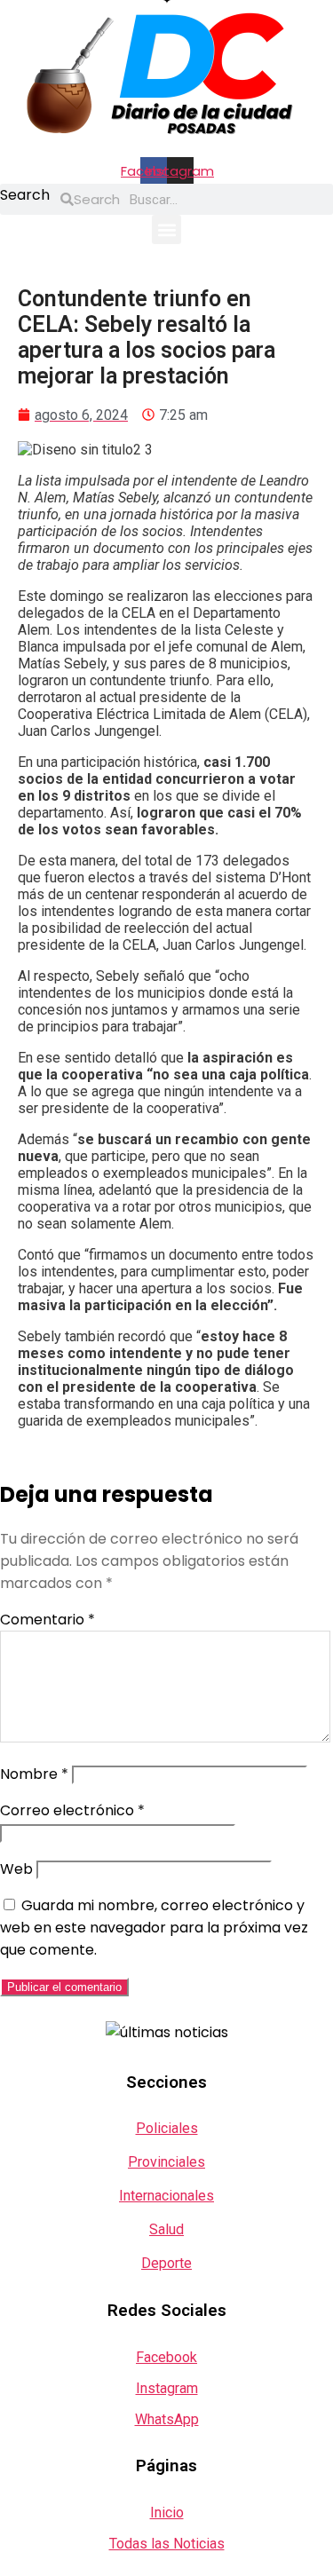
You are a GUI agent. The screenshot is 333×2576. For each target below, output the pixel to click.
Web (16, 1869)
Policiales (167, 2128)
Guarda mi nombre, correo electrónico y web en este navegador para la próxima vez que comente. (154, 1928)
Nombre (34, 1774)
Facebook (166, 2357)
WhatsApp (167, 2419)
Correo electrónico (72, 1810)
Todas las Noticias (167, 2544)
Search (25, 195)
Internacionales (166, 2196)
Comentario (48, 1620)
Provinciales (166, 2162)
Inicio (167, 2513)
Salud (166, 2229)
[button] (166, 229)
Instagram (167, 2388)
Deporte (166, 2263)
